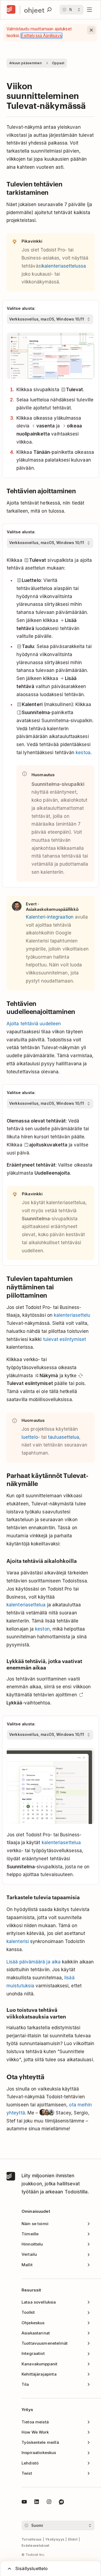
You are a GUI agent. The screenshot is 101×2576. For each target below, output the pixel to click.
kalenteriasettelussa (64, 266)
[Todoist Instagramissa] (49, 2503)
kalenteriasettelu (72, 1315)
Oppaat (58, 63)
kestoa (83, 753)
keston (42, 1629)
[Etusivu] (11, 10)
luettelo (30, 1437)
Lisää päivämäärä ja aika (34, 1962)
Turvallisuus (32, 2539)
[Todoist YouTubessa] (24, 2503)
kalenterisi (18, 1941)
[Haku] (49, 10)
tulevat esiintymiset (65, 1339)
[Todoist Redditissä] (61, 2503)
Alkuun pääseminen (25, 63)
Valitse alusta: (21, 308)
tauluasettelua (64, 1437)
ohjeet (34, 10)
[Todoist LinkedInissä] (37, 2503)
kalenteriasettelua (26, 1605)
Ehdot (73, 2539)
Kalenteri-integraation (50, 917)
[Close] (91, 30)
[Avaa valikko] (89, 10)
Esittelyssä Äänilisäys (41, 36)
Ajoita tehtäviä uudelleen (34, 1024)
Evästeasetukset (36, 2546)
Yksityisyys (55, 2539)
